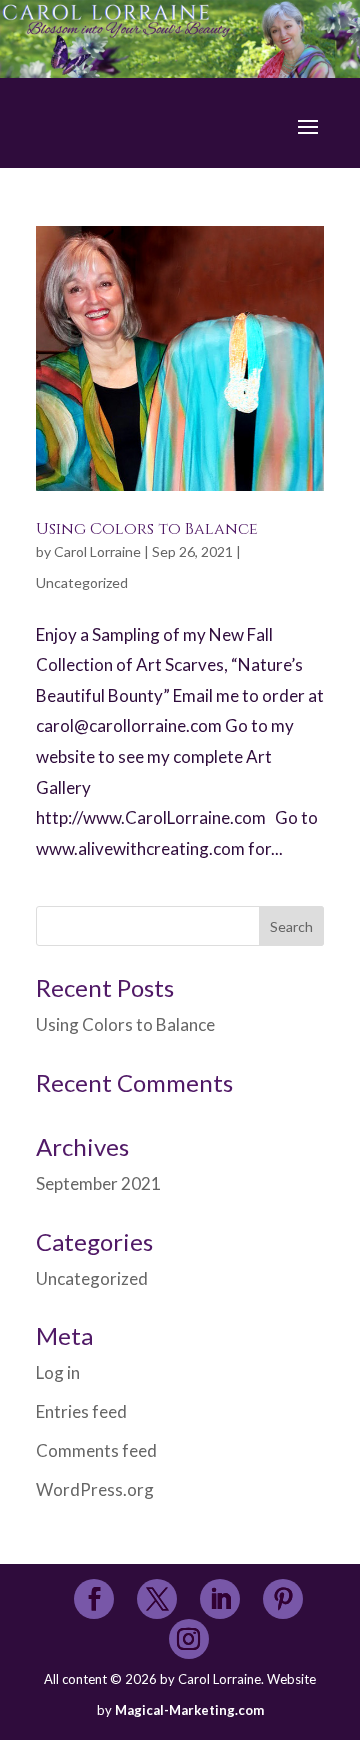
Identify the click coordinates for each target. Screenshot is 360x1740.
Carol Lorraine (97, 551)
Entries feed (81, 1411)
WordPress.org (95, 1489)
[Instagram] (188, 1640)
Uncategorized (82, 582)
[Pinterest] (283, 1600)
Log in (58, 1372)
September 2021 (98, 1183)
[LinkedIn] (220, 1600)
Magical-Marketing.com (189, 1710)
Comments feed (96, 1450)
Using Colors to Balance (147, 529)
